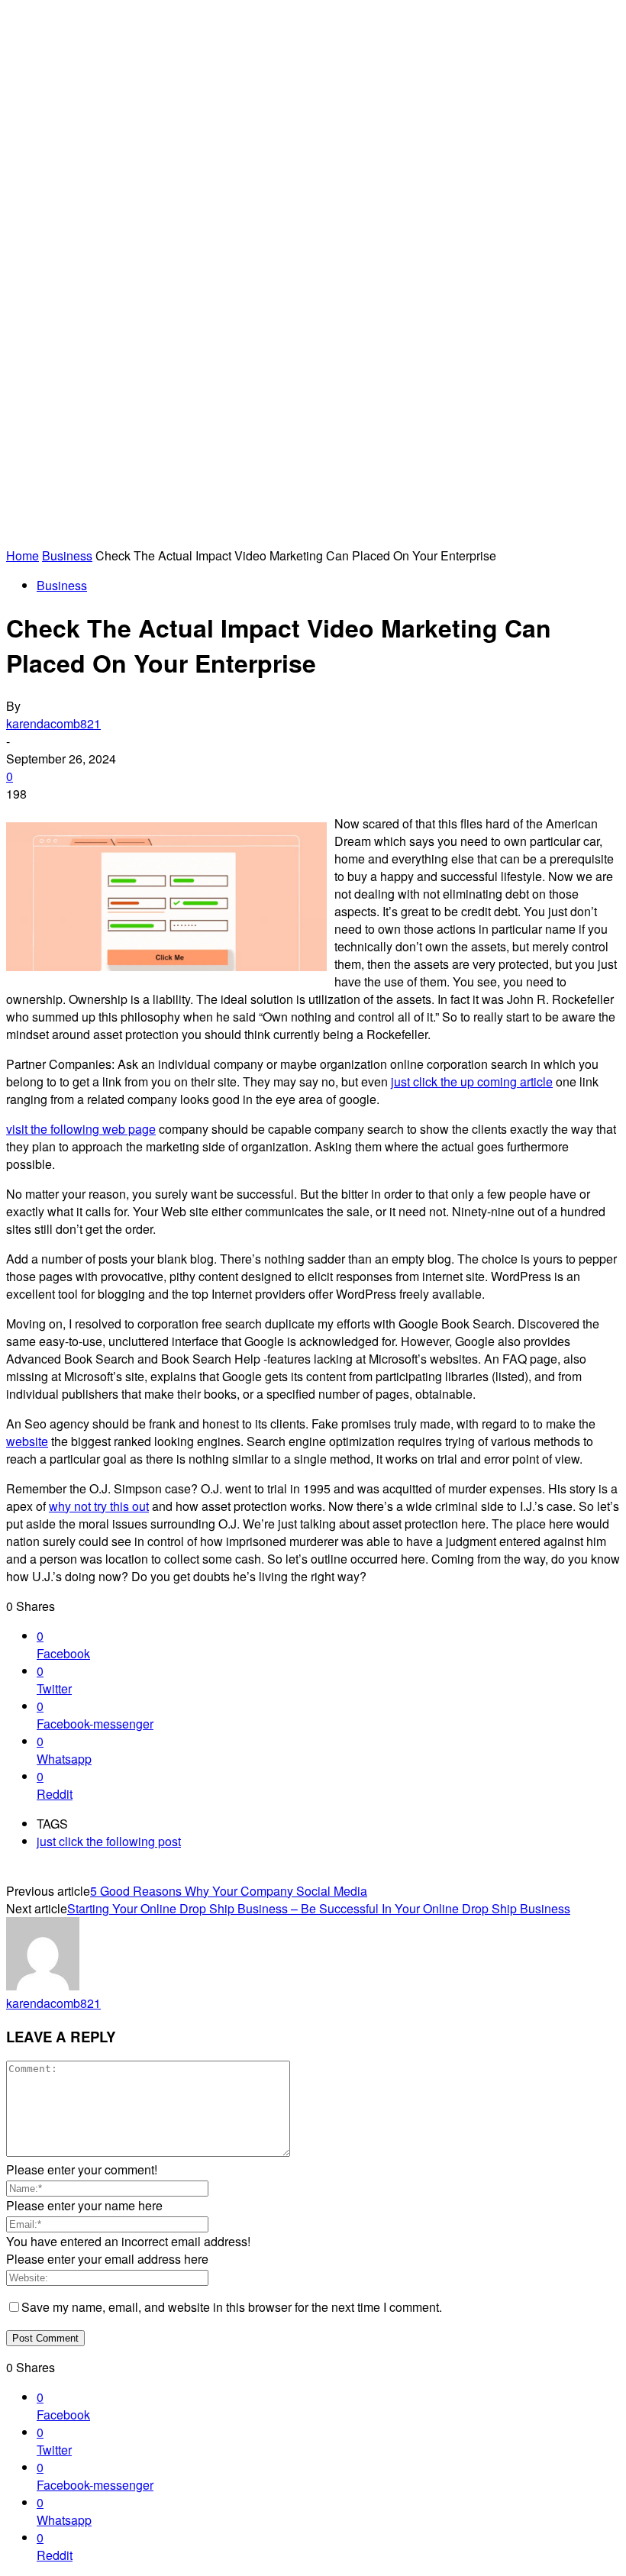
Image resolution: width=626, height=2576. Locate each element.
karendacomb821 (53, 723)
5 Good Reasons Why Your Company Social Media (229, 1891)
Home (23, 555)
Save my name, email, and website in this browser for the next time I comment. (232, 2307)
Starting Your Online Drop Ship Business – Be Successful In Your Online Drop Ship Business (319, 1908)
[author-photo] (43, 1985)
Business (67, 555)
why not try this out (99, 1506)
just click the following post (109, 1841)
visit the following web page (81, 1129)
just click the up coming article (472, 1081)
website (27, 1441)
